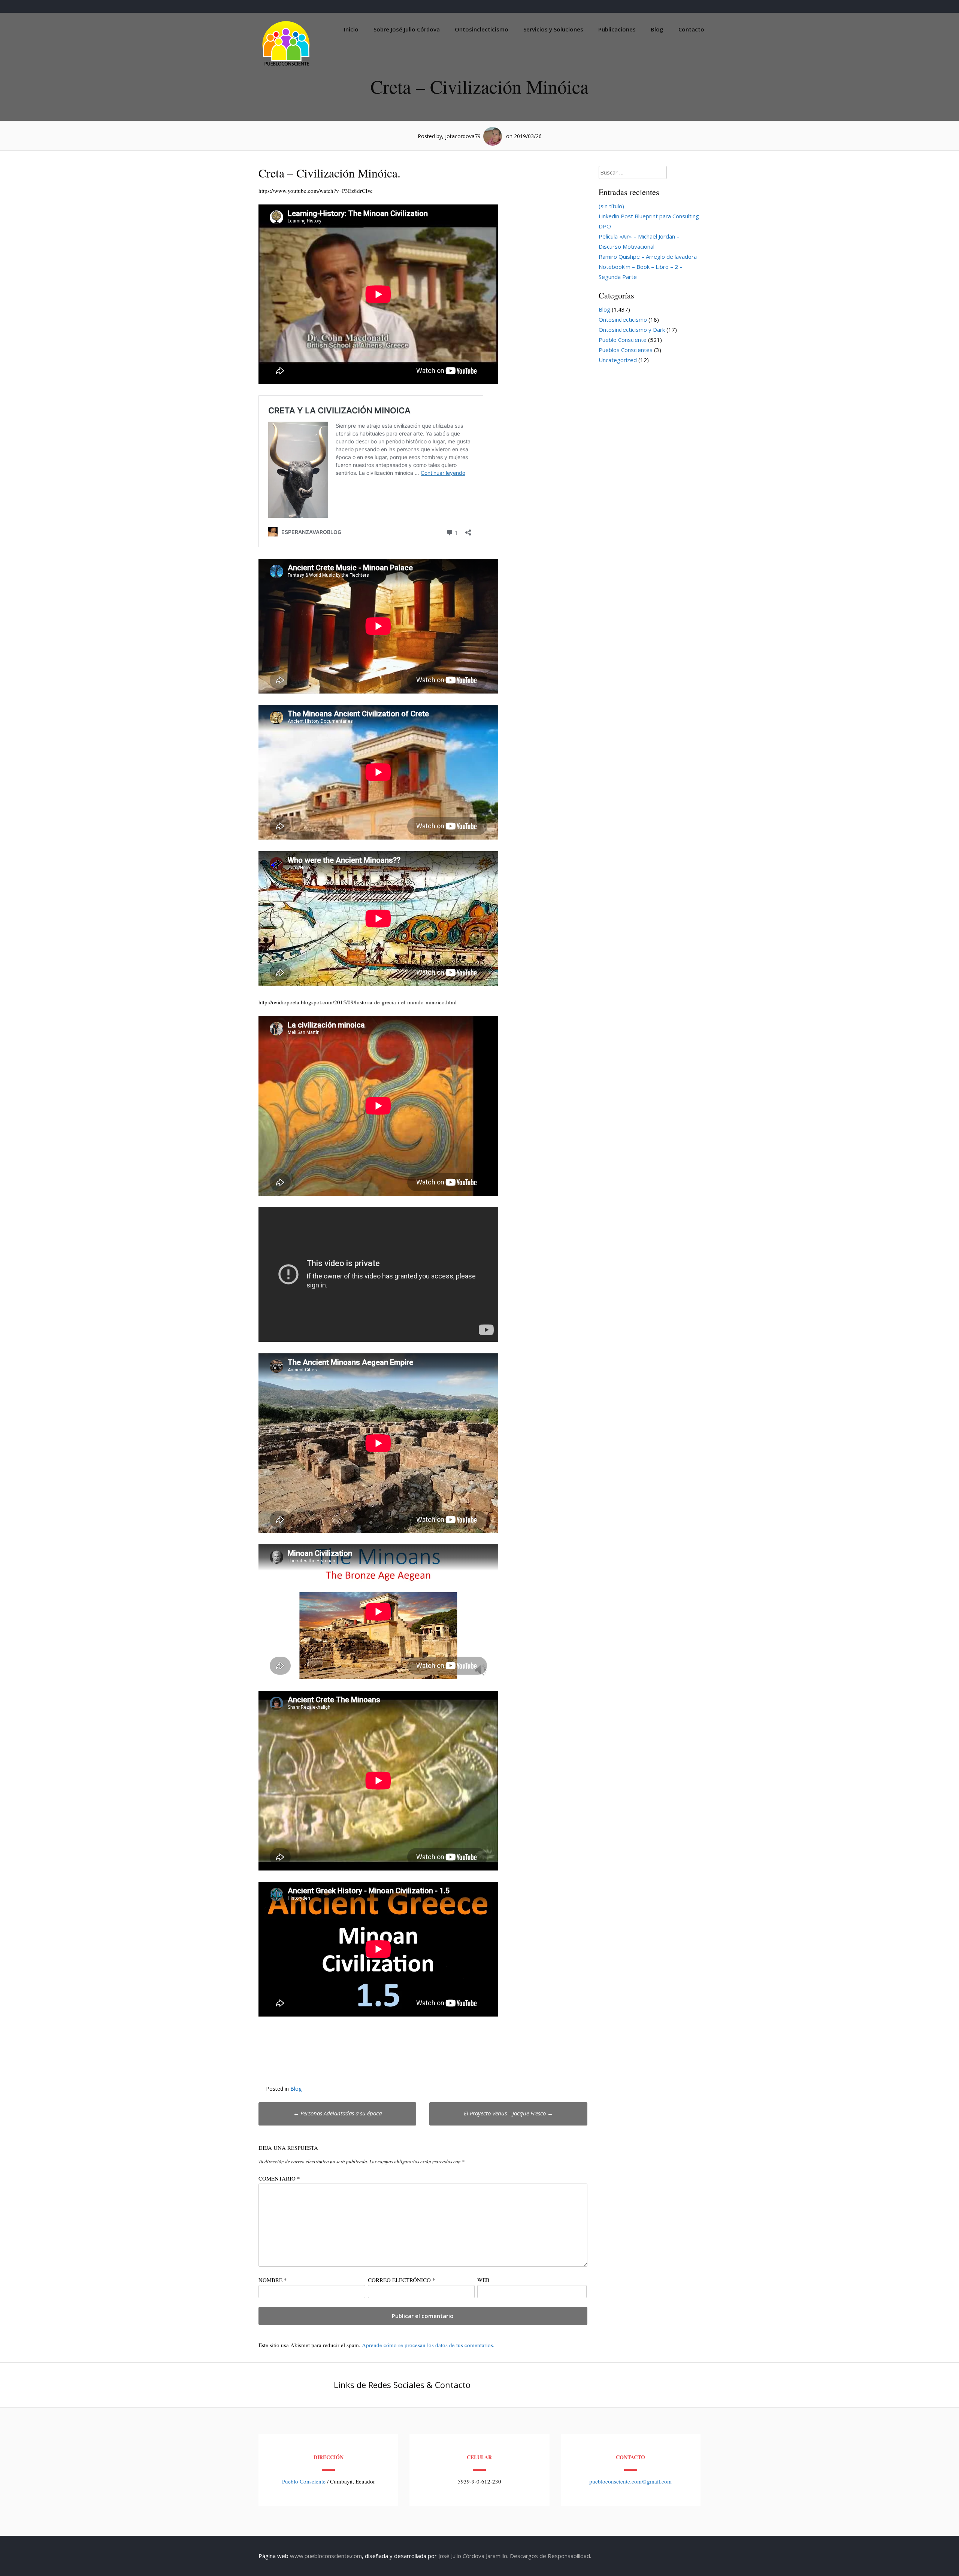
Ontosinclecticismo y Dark (632, 330)
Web (483, 2280)
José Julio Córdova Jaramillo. (473, 2556)
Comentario (279, 2178)
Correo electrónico (402, 2280)
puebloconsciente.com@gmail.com (630, 2481)
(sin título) (611, 206)
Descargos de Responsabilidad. (550, 2556)
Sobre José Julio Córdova (407, 29)
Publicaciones (617, 29)
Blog (657, 29)
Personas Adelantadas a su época (338, 2113)
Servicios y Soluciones (553, 29)
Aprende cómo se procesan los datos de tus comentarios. (428, 2345)
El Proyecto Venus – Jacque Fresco (508, 2113)
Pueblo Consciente (623, 340)
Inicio (351, 29)
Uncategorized (618, 360)
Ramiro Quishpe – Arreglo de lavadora (648, 257)
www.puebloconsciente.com (326, 2556)
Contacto (691, 29)
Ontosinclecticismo (482, 29)
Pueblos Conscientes (626, 350)
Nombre (273, 2280)
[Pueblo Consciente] (287, 66)
